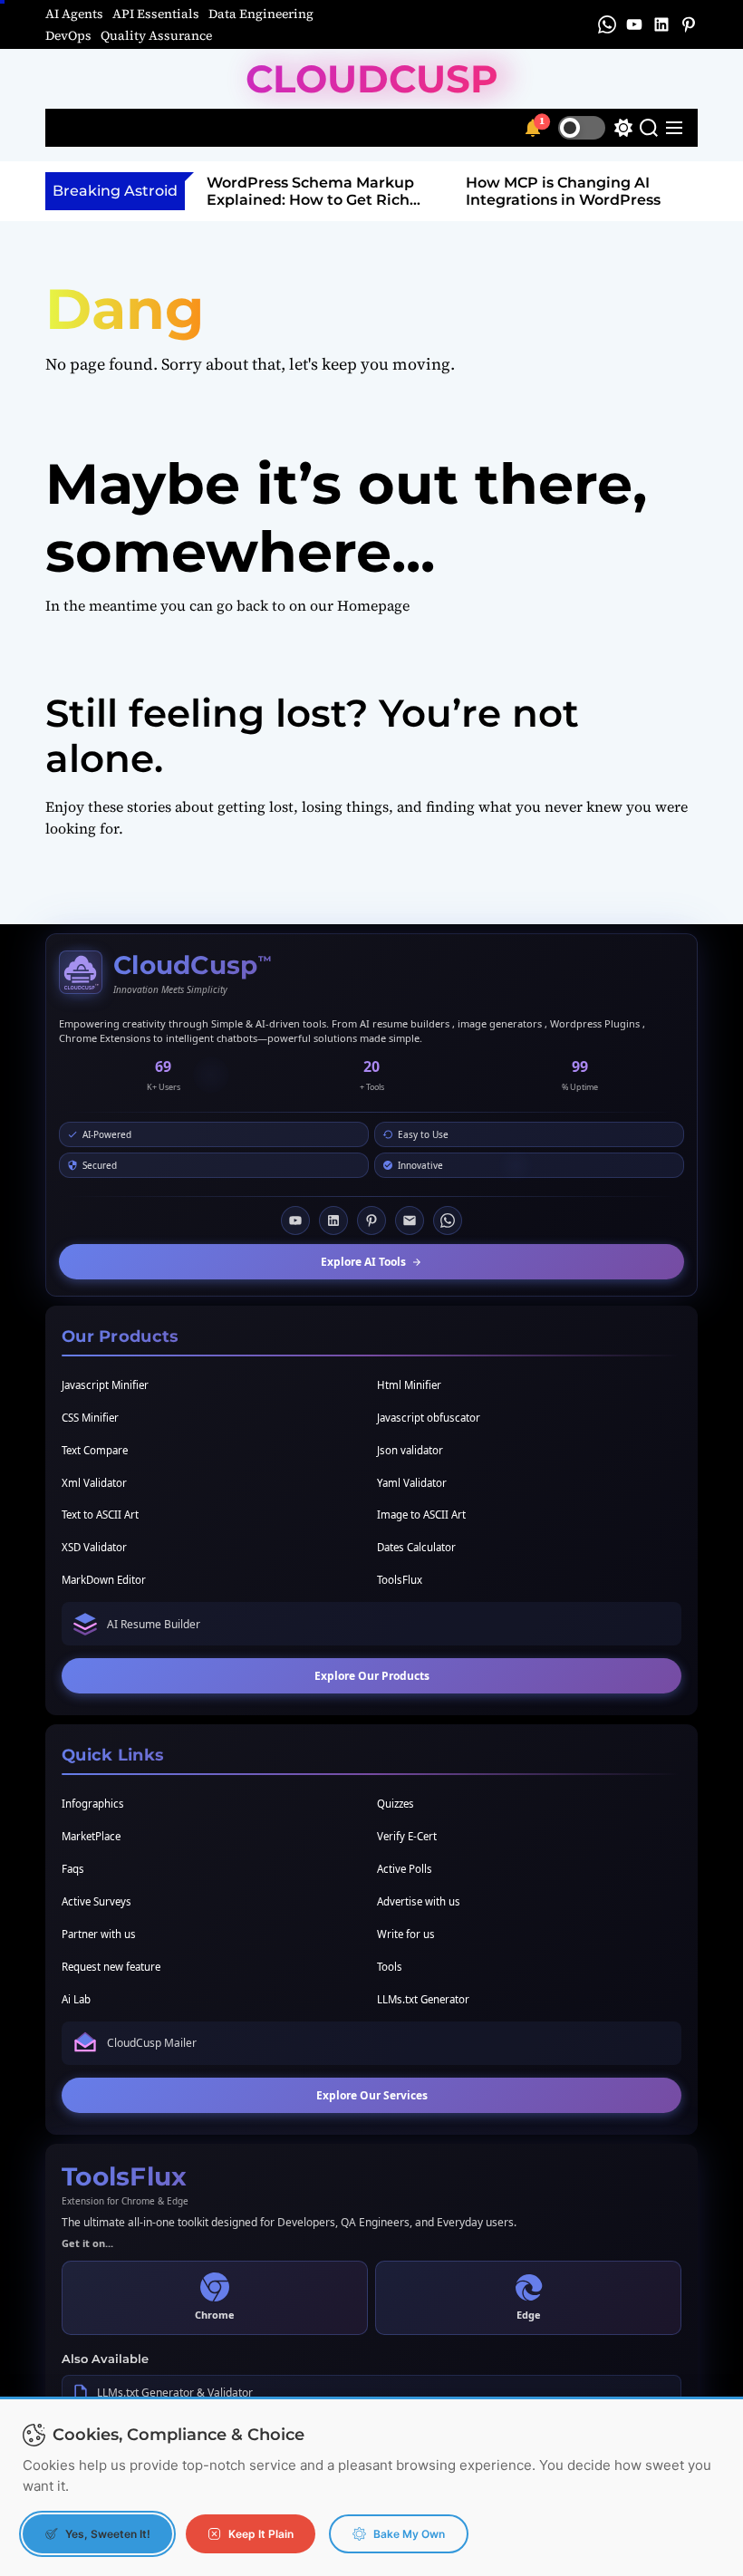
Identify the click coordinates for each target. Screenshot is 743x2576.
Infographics (93, 1804)
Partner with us (99, 1934)
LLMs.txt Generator (423, 1999)
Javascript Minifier (105, 1385)
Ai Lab (76, 1999)
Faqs (73, 1869)
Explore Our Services (372, 2095)
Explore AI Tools (363, 1262)
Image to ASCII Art (421, 1515)
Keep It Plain (261, 2534)
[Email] (410, 1220)
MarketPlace (91, 1836)
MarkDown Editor (104, 1580)
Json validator (410, 1450)
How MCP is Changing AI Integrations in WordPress (563, 191)
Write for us (406, 1934)
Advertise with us (419, 1901)
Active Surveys (96, 1901)
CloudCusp (372, 79)
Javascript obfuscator (429, 1418)
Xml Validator (94, 1483)
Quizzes (396, 1804)
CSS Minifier (90, 1418)
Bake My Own (409, 2534)
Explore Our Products (372, 1676)
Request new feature (111, 1967)
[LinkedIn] (333, 1220)
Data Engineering (261, 14)
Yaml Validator (412, 1483)
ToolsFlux (400, 1580)
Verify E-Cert (407, 1836)
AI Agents (74, 14)
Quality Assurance (156, 35)
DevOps (68, 35)
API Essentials (156, 14)
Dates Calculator (416, 1547)
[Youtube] (295, 1220)
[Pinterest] (371, 1220)
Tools (390, 1967)
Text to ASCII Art (100, 1515)
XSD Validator (94, 1547)
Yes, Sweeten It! (108, 2534)
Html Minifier (409, 1385)
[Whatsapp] (448, 1220)
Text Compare (95, 1450)
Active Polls (405, 1869)
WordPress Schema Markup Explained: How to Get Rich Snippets (310, 200)
